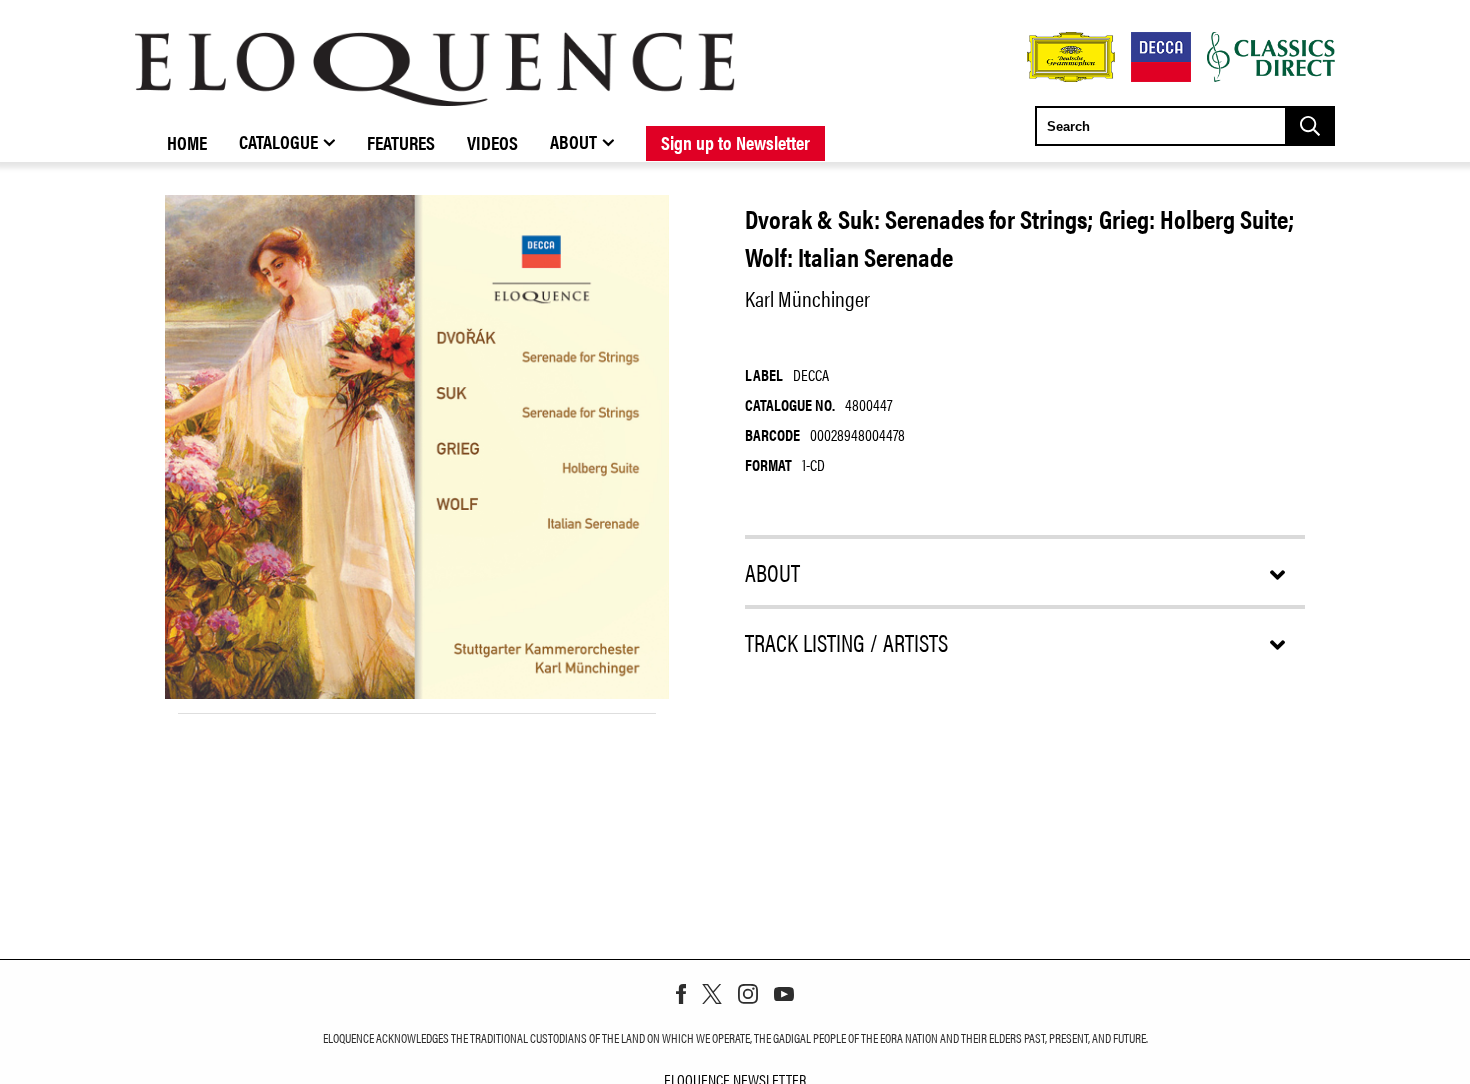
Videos (492, 142)
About (573, 141)
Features (401, 142)
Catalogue (278, 141)
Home (187, 142)
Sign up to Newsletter (735, 142)
